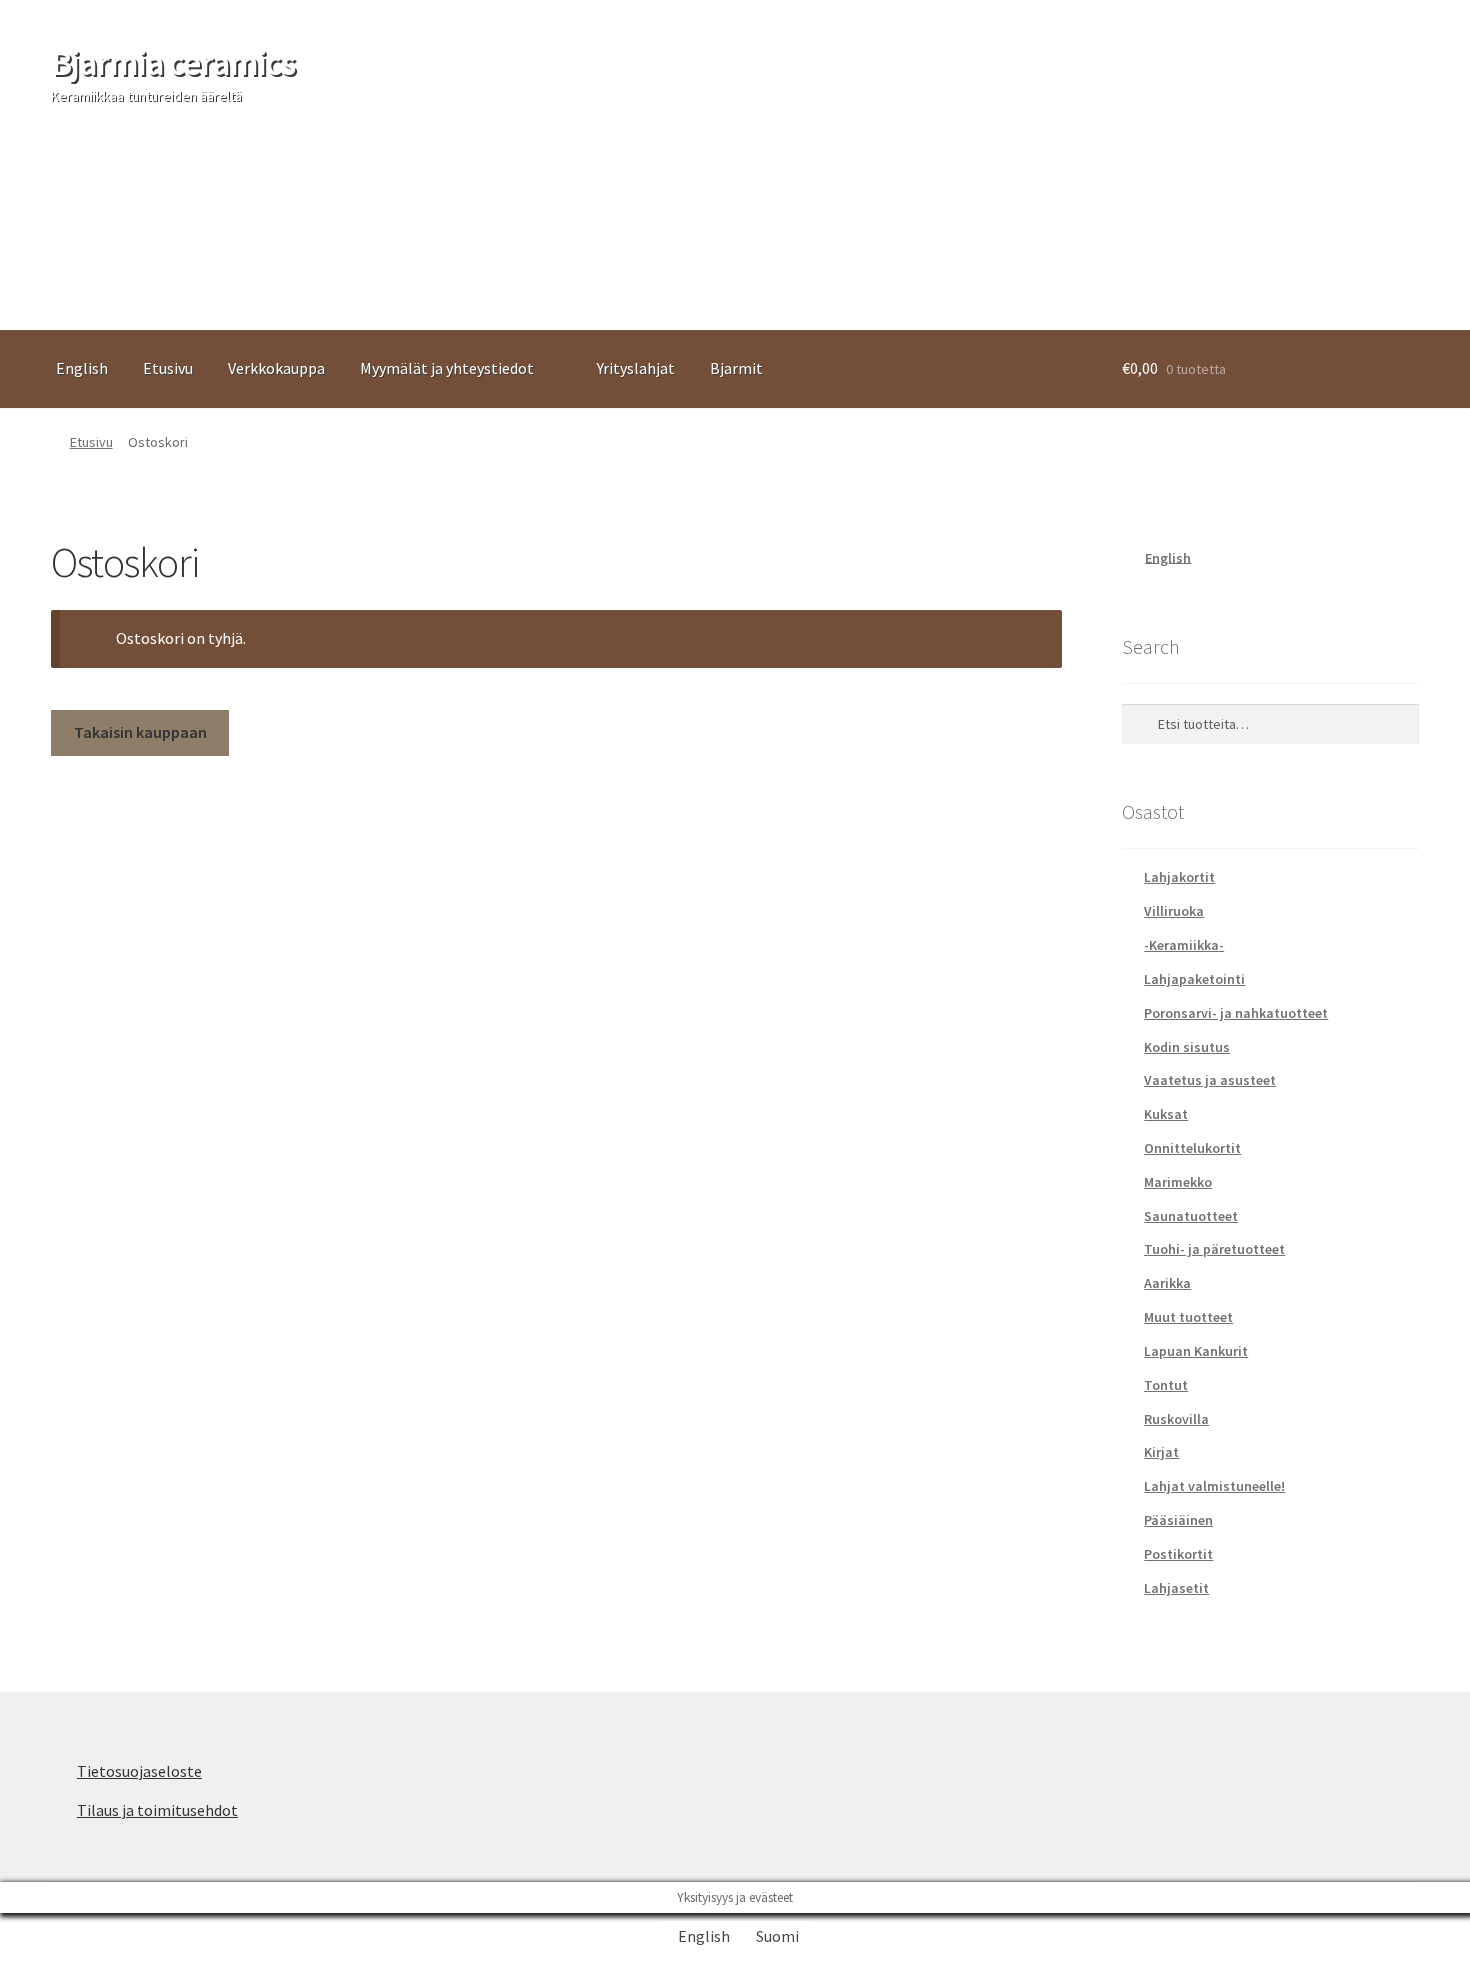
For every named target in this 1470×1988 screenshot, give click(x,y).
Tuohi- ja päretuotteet (1214, 1249)
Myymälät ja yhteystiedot (447, 368)
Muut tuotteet (1188, 1317)
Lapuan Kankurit (1196, 1351)
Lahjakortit (1179, 877)
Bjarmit (736, 368)
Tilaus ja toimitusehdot (157, 1810)
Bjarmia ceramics (173, 62)
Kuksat (1166, 1114)
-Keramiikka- (1184, 945)
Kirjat (1161, 1452)
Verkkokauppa (276, 368)
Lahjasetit (1176, 1588)
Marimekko (1178, 1182)
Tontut (1166, 1385)
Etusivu (168, 368)
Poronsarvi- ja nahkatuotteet (1236, 1013)
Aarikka (1167, 1283)
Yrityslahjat (636, 368)
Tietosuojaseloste (139, 1771)
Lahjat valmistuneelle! (1214, 1486)
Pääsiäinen (1178, 1520)
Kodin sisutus (1187, 1047)
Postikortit (1178, 1554)
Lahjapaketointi (1194, 979)
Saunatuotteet (1191, 1216)
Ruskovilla (1176, 1419)
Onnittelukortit (1192, 1148)
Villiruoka (1174, 911)
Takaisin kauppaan (140, 732)
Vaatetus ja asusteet (1210, 1080)
